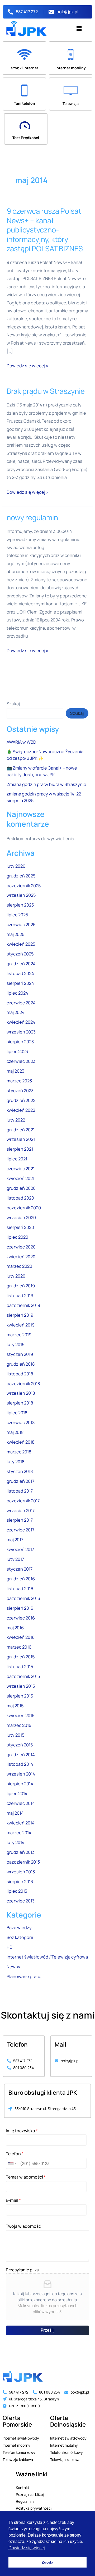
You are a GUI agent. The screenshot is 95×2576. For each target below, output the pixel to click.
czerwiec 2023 (21, 1061)
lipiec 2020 (17, 1237)
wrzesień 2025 (21, 895)
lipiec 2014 (17, 1793)
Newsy (13, 1967)
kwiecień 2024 (21, 1022)
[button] (79, 28)
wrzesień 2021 (21, 1139)
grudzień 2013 (21, 1852)
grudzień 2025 (21, 876)
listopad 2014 (20, 1764)
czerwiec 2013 (21, 1901)
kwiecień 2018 (21, 1442)
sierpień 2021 (20, 1149)
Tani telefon (25, 103)
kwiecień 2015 (20, 1715)
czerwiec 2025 (21, 925)
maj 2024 (16, 1012)
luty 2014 (16, 1842)
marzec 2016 (19, 1647)
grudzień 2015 (21, 1657)
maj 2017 (15, 1540)
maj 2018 (15, 1432)
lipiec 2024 (17, 993)
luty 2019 (16, 1344)
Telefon (15, 2154)
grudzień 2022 (21, 1100)
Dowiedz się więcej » (27, 365)
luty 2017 (15, 1559)
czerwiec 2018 (21, 1422)
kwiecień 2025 (21, 944)
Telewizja (71, 104)
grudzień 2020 (21, 1188)
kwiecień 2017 (20, 1549)
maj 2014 (15, 1813)
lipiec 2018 (17, 1413)
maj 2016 (15, 1628)
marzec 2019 (19, 1335)
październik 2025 (24, 886)
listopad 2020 (20, 1198)
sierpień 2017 (20, 1520)
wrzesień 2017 (21, 1511)
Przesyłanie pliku (23, 2270)
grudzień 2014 (21, 1755)
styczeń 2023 (20, 1091)
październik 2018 (23, 1384)
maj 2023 (15, 1071)
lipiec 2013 (17, 1891)
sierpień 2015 (20, 1696)
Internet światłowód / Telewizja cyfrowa (47, 1957)
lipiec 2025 (17, 915)
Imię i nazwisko (22, 2131)
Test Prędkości (26, 138)
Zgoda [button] (47, 2562)
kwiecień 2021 (20, 1178)
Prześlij (48, 2330)
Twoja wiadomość (23, 2226)
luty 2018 (16, 1462)
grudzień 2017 (20, 1481)
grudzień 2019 (21, 1286)
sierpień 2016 (20, 1608)
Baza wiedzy (19, 1928)
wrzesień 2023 (21, 1032)
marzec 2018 (19, 1452)
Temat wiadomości (26, 2177)
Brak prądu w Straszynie (46, 391)
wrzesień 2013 (21, 1872)
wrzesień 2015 (21, 1686)
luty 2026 (16, 866)
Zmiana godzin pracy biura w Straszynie (46, 784)
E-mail (13, 2200)
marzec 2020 (19, 1266)
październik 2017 (23, 1501)
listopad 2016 (20, 1589)
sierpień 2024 (20, 983)
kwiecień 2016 (21, 1637)
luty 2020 (16, 1276)
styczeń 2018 (20, 1471)
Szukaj (13, 704)
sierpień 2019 (20, 1315)
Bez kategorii (20, 1937)
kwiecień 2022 (21, 1110)
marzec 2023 (19, 1081)
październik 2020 (24, 1208)
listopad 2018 (20, 1374)
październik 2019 (23, 1305)
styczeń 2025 (20, 954)
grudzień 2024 (21, 964)
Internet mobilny (71, 68)
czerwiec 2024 (21, 1003)
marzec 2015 (19, 1725)
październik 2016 (23, 1598)
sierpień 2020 (20, 1227)
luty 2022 (16, 1120)
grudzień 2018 (21, 1364)
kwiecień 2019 (21, 1325)
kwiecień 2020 (21, 1257)
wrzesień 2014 (21, 1774)
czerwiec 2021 (21, 1169)
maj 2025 (15, 934)
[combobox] (12, 2163)
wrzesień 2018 (21, 1393)
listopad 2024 (20, 973)
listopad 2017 (20, 1491)
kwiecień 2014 (21, 1823)
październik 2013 (23, 1862)
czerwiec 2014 (21, 1803)
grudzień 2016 (21, 1579)
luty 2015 (15, 1735)
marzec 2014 (19, 1833)
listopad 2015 (20, 1667)
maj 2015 (15, 1706)
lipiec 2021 (17, 1159)
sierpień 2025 (20, 905)
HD (9, 1947)
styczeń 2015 (20, 1745)
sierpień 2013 (20, 1882)
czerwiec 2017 (20, 1530)
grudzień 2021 (21, 1130)
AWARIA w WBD (21, 742)
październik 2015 (23, 1676)
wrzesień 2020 (21, 1218)
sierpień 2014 (20, 1784)
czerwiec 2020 (21, 1247)
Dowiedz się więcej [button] (27, 2548)
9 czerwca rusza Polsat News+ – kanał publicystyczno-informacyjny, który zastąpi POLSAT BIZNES (45, 230)
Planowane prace (24, 1976)
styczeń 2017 (20, 1569)
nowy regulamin (32, 517)
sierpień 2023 (20, 1042)
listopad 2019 (20, 1296)
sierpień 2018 (20, 1403)
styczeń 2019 (20, 1354)
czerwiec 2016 (21, 1618)
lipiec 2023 (17, 1051)
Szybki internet (25, 68)
